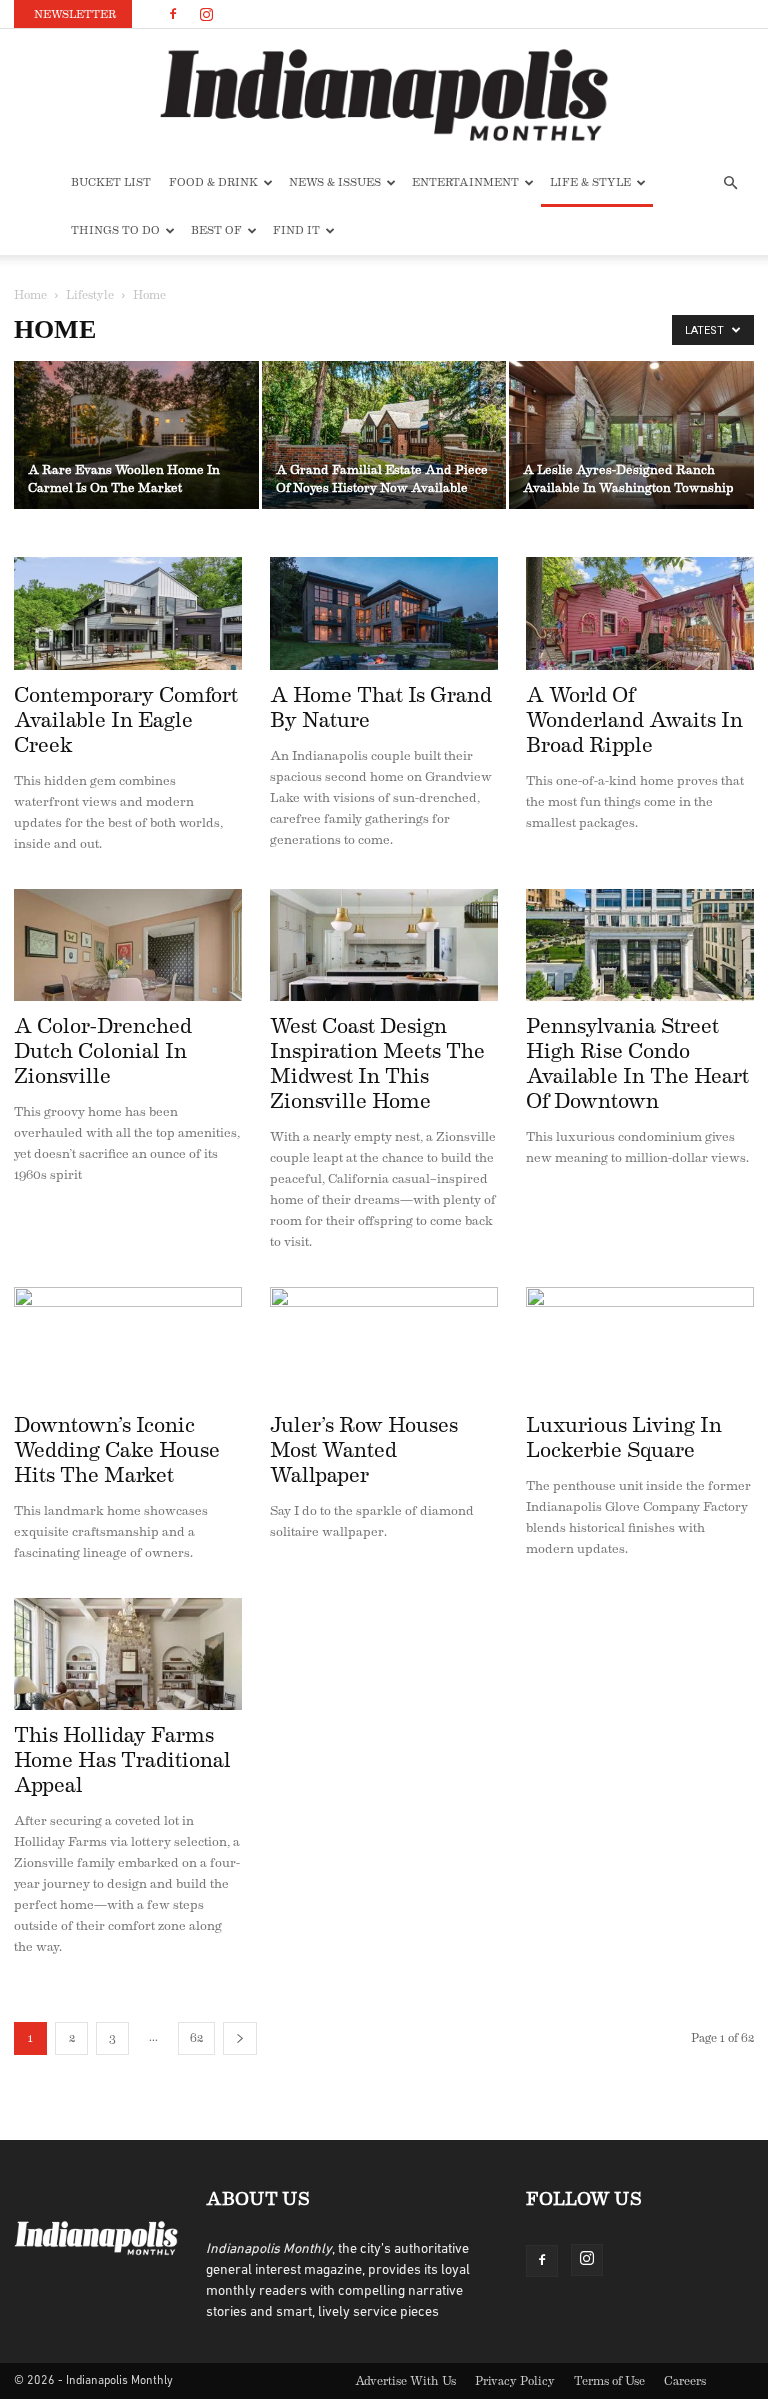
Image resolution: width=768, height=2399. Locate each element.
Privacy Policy (515, 2381)
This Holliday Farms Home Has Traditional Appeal (122, 1760)
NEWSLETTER (75, 14)
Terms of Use (609, 2381)
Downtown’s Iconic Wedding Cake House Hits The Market (117, 1450)
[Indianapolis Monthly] (384, 95)
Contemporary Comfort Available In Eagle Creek (126, 720)
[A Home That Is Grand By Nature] (384, 613)
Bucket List (111, 182)
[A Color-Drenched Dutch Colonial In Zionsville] (128, 945)
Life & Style (590, 182)
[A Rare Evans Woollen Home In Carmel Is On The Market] (136, 436)
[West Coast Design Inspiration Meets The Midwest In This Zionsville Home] (384, 945)
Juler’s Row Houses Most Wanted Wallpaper (364, 1450)
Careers (685, 2381)
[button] (730, 183)
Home (30, 295)
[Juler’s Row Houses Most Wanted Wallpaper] (384, 1343)
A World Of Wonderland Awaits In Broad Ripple (634, 720)
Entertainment (465, 182)
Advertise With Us (405, 2381)
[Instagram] (206, 14)
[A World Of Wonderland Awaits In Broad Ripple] (640, 613)
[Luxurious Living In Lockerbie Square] (640, 1343)
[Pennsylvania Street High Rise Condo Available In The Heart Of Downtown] (640, 945)
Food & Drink (213, 182)
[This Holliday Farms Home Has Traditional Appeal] (128, 1654)
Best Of (216, 230)
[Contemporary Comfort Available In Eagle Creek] (128, 613)
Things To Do (115, 230)
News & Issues (335, 182)
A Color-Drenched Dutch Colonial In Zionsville (103, 1051)
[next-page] (240, 2038)
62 (196, 2038)
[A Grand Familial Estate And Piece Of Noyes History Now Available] (384, 436)
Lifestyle (90, 295)
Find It (296, 230)
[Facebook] (173, 14)
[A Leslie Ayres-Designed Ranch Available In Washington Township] (631, 436)
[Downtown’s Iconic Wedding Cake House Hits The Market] (128, 1343)
